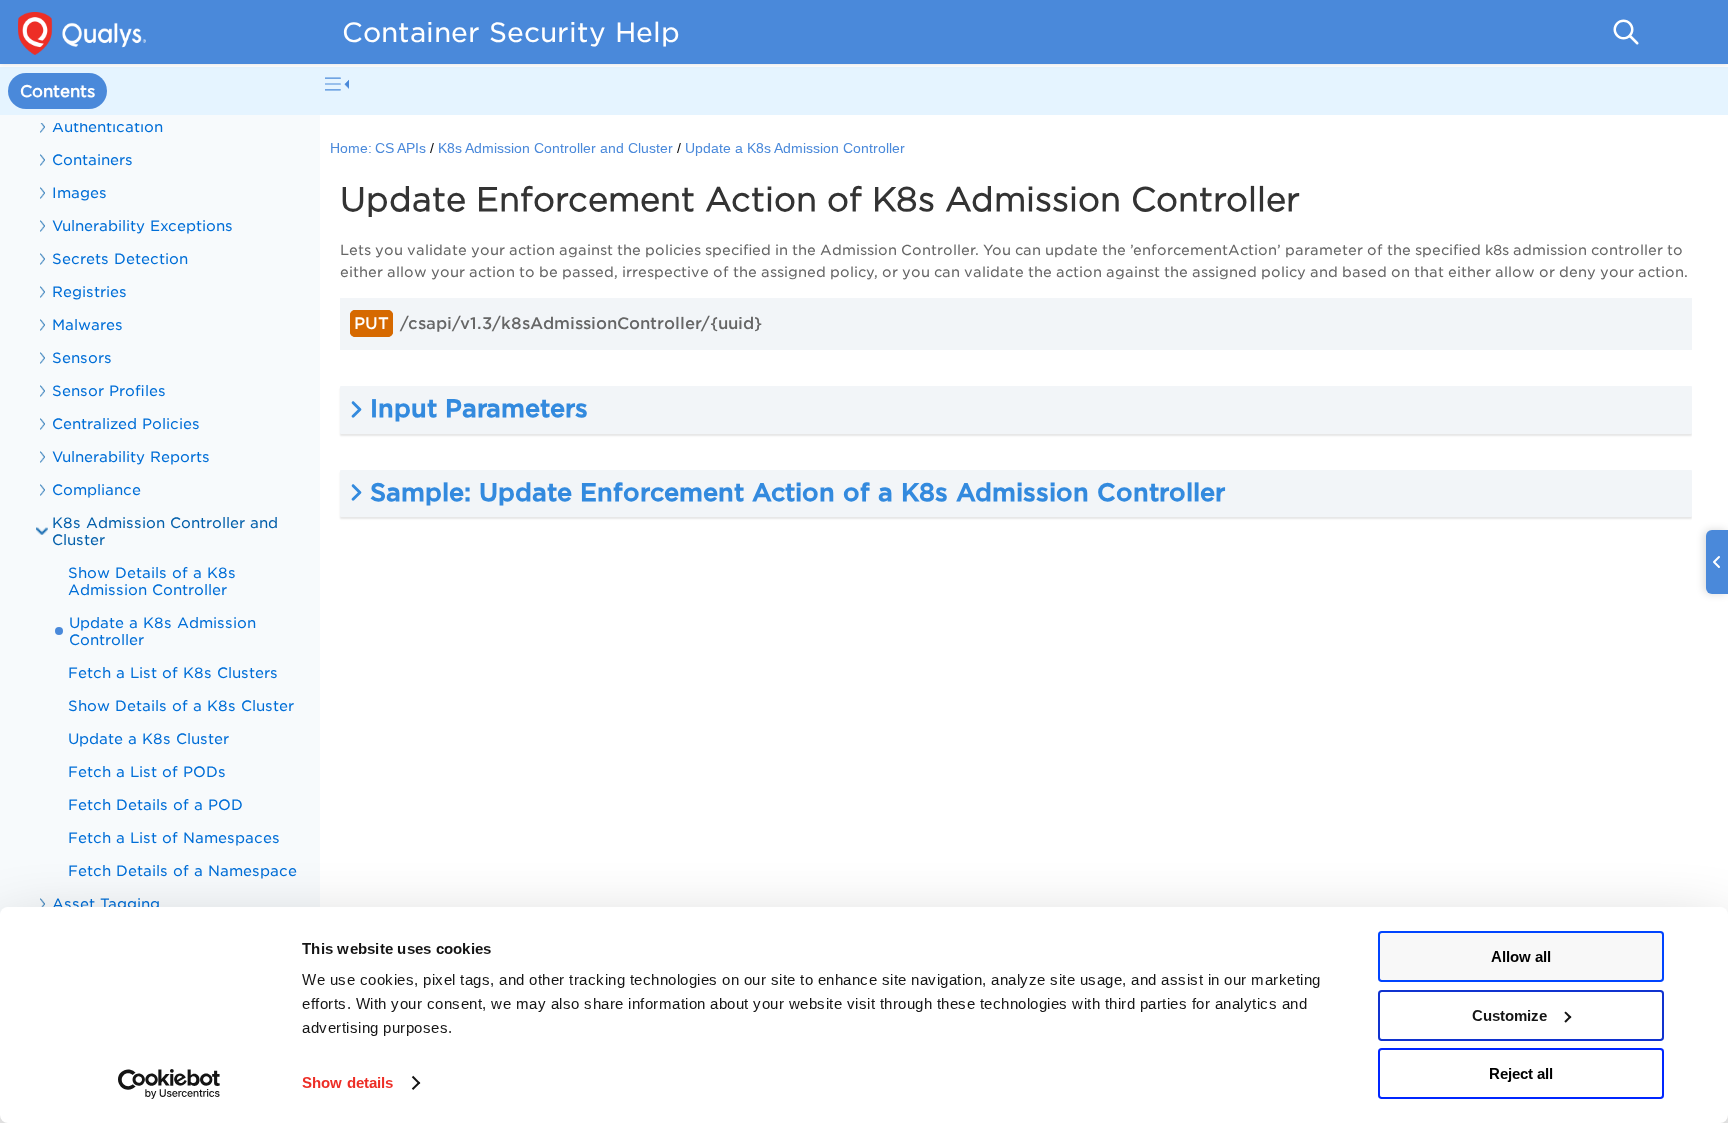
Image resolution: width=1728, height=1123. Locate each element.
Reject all (1521, 1073)
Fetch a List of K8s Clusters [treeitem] (173, 672)
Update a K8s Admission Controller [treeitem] (162, 631)
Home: (351, 148)
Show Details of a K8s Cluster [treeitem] (181, 705)
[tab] (57, 91)
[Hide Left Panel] (337, 84)
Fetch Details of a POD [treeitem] (155, 804)
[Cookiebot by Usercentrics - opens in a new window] (169, 1084)
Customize (1509, 1015)
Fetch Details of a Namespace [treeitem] (182, 870)
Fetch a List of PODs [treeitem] (147, 771)
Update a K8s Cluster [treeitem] (148, 738)
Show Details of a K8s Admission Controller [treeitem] (152, 581)
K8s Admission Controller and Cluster (555, 148)
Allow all (1521, 956)
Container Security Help (511, 32)
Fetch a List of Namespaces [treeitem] (174, 837)
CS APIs (400, 148)
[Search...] (1626, 32)
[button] (1016, 409)
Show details (347, 1082)
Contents (57, 91)
